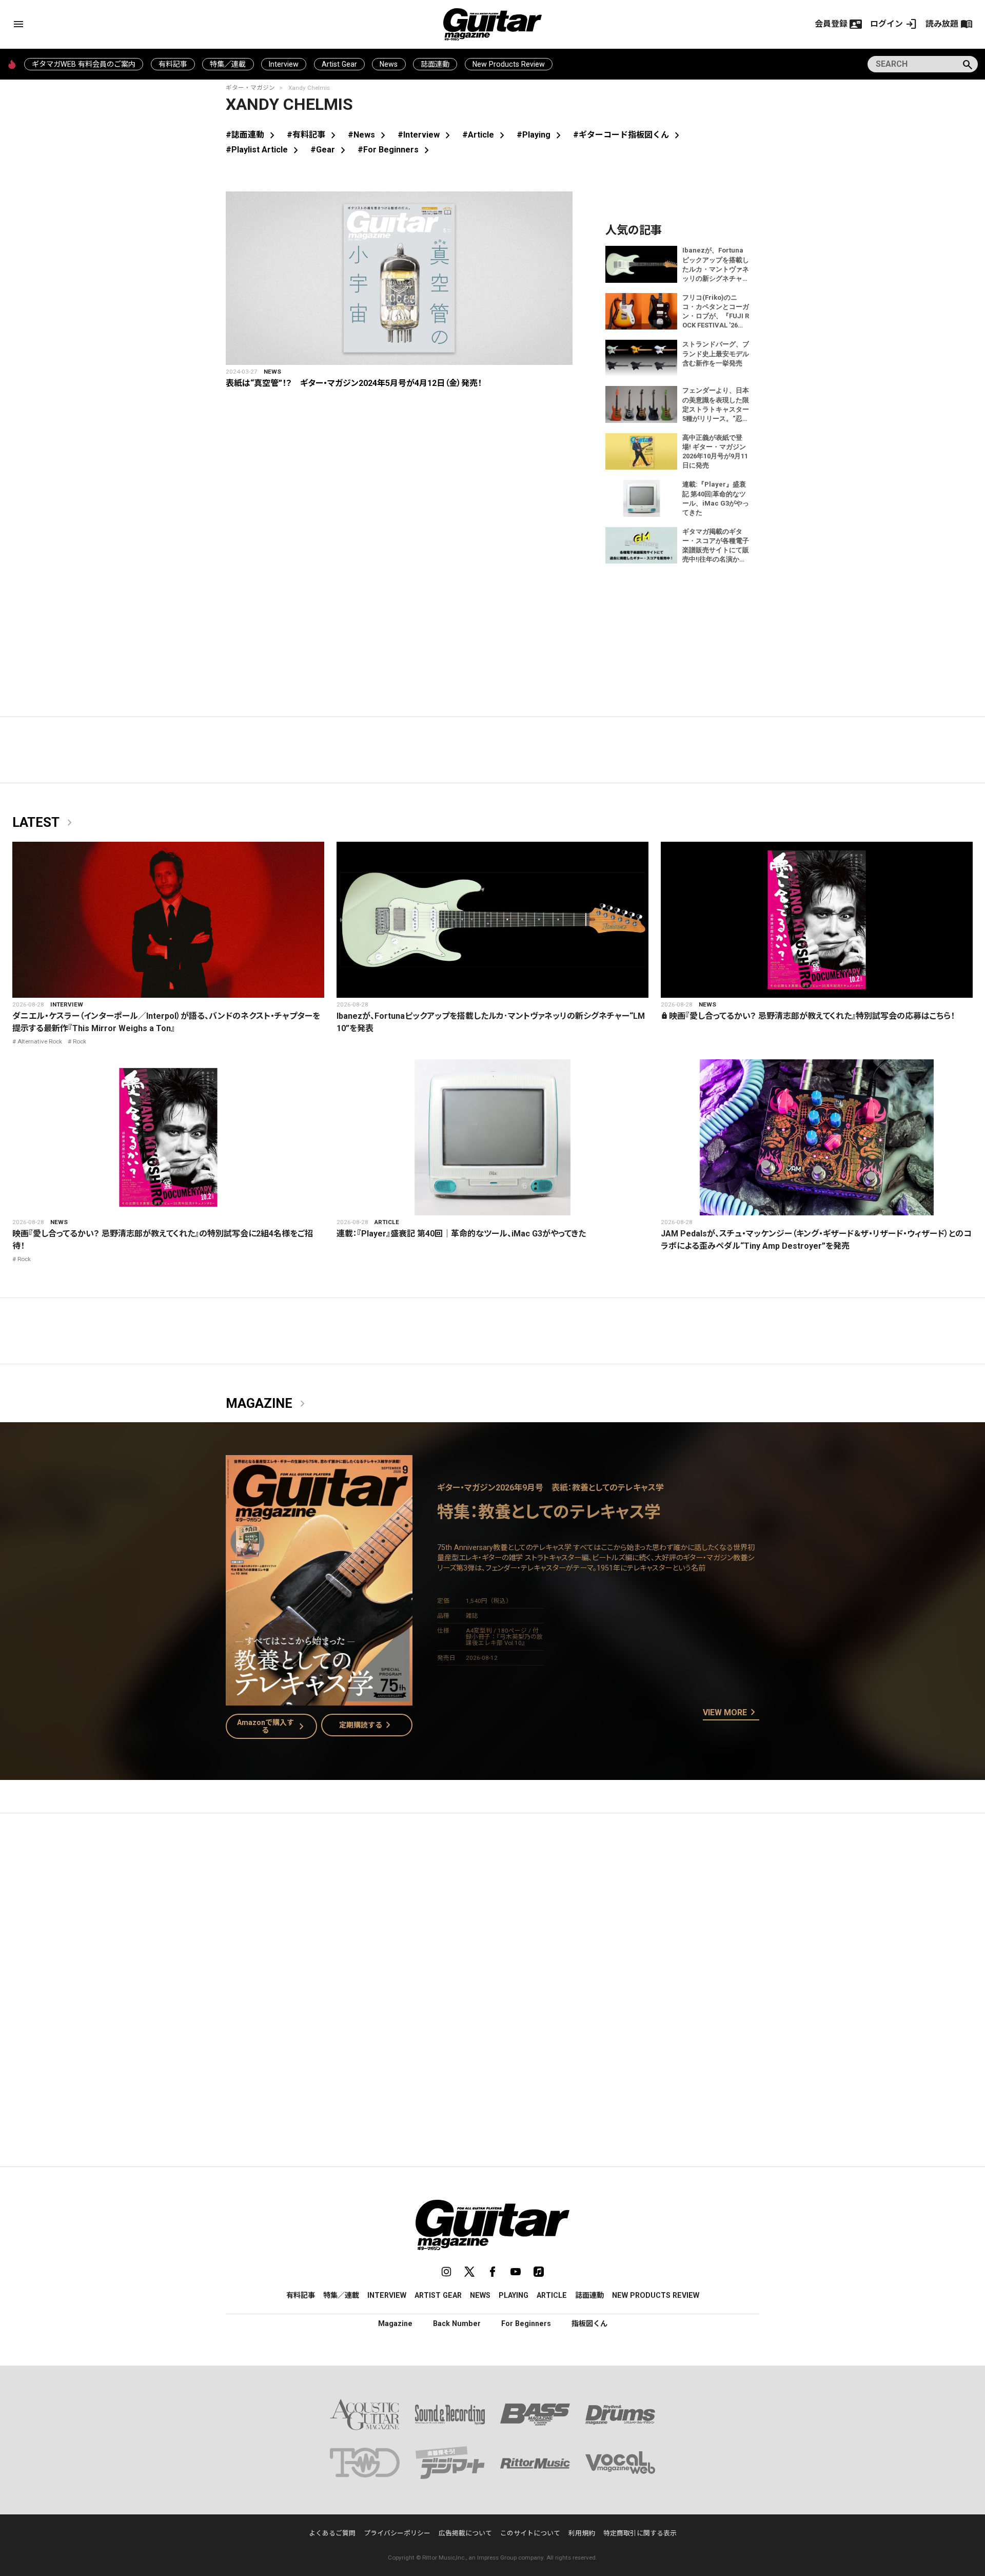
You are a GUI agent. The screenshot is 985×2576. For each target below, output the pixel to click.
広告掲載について (465, 2533)
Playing (514, 2295)
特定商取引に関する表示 (640, 2533)
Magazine (267, 1404)
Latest (44, 823)
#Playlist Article (264, 150)
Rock (80, 1041)
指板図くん (589, 2323)
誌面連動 (435, 64)
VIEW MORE (731, 1713)
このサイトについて (530, 2533)
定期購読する (367, 1725)
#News (369, 135)
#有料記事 (313, 135)
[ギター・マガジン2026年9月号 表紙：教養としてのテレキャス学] (319, 1699)
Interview (284, 64)
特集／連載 (228, 64)
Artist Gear (339, 64)
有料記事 (173, 64)
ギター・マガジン (250, 88)
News (389, 64)
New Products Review (509, 64)
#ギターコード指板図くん (628, 135)
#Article (485, 135)
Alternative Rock (40, 1041)
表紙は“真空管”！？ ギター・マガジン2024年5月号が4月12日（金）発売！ (354, 383)
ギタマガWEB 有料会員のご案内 (84, 64)
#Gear (330, 150)
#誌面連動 (252, 135)
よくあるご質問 (332, 2533)
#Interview (426, 135)
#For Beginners (395, 150)
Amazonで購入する (273, 1726)
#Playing (541, 135)
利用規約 (582, 2533)
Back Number (457, 2323)
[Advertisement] (493, 1918)
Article (387, 1222)
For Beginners (526, 2323)
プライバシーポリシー (397, 2533)
